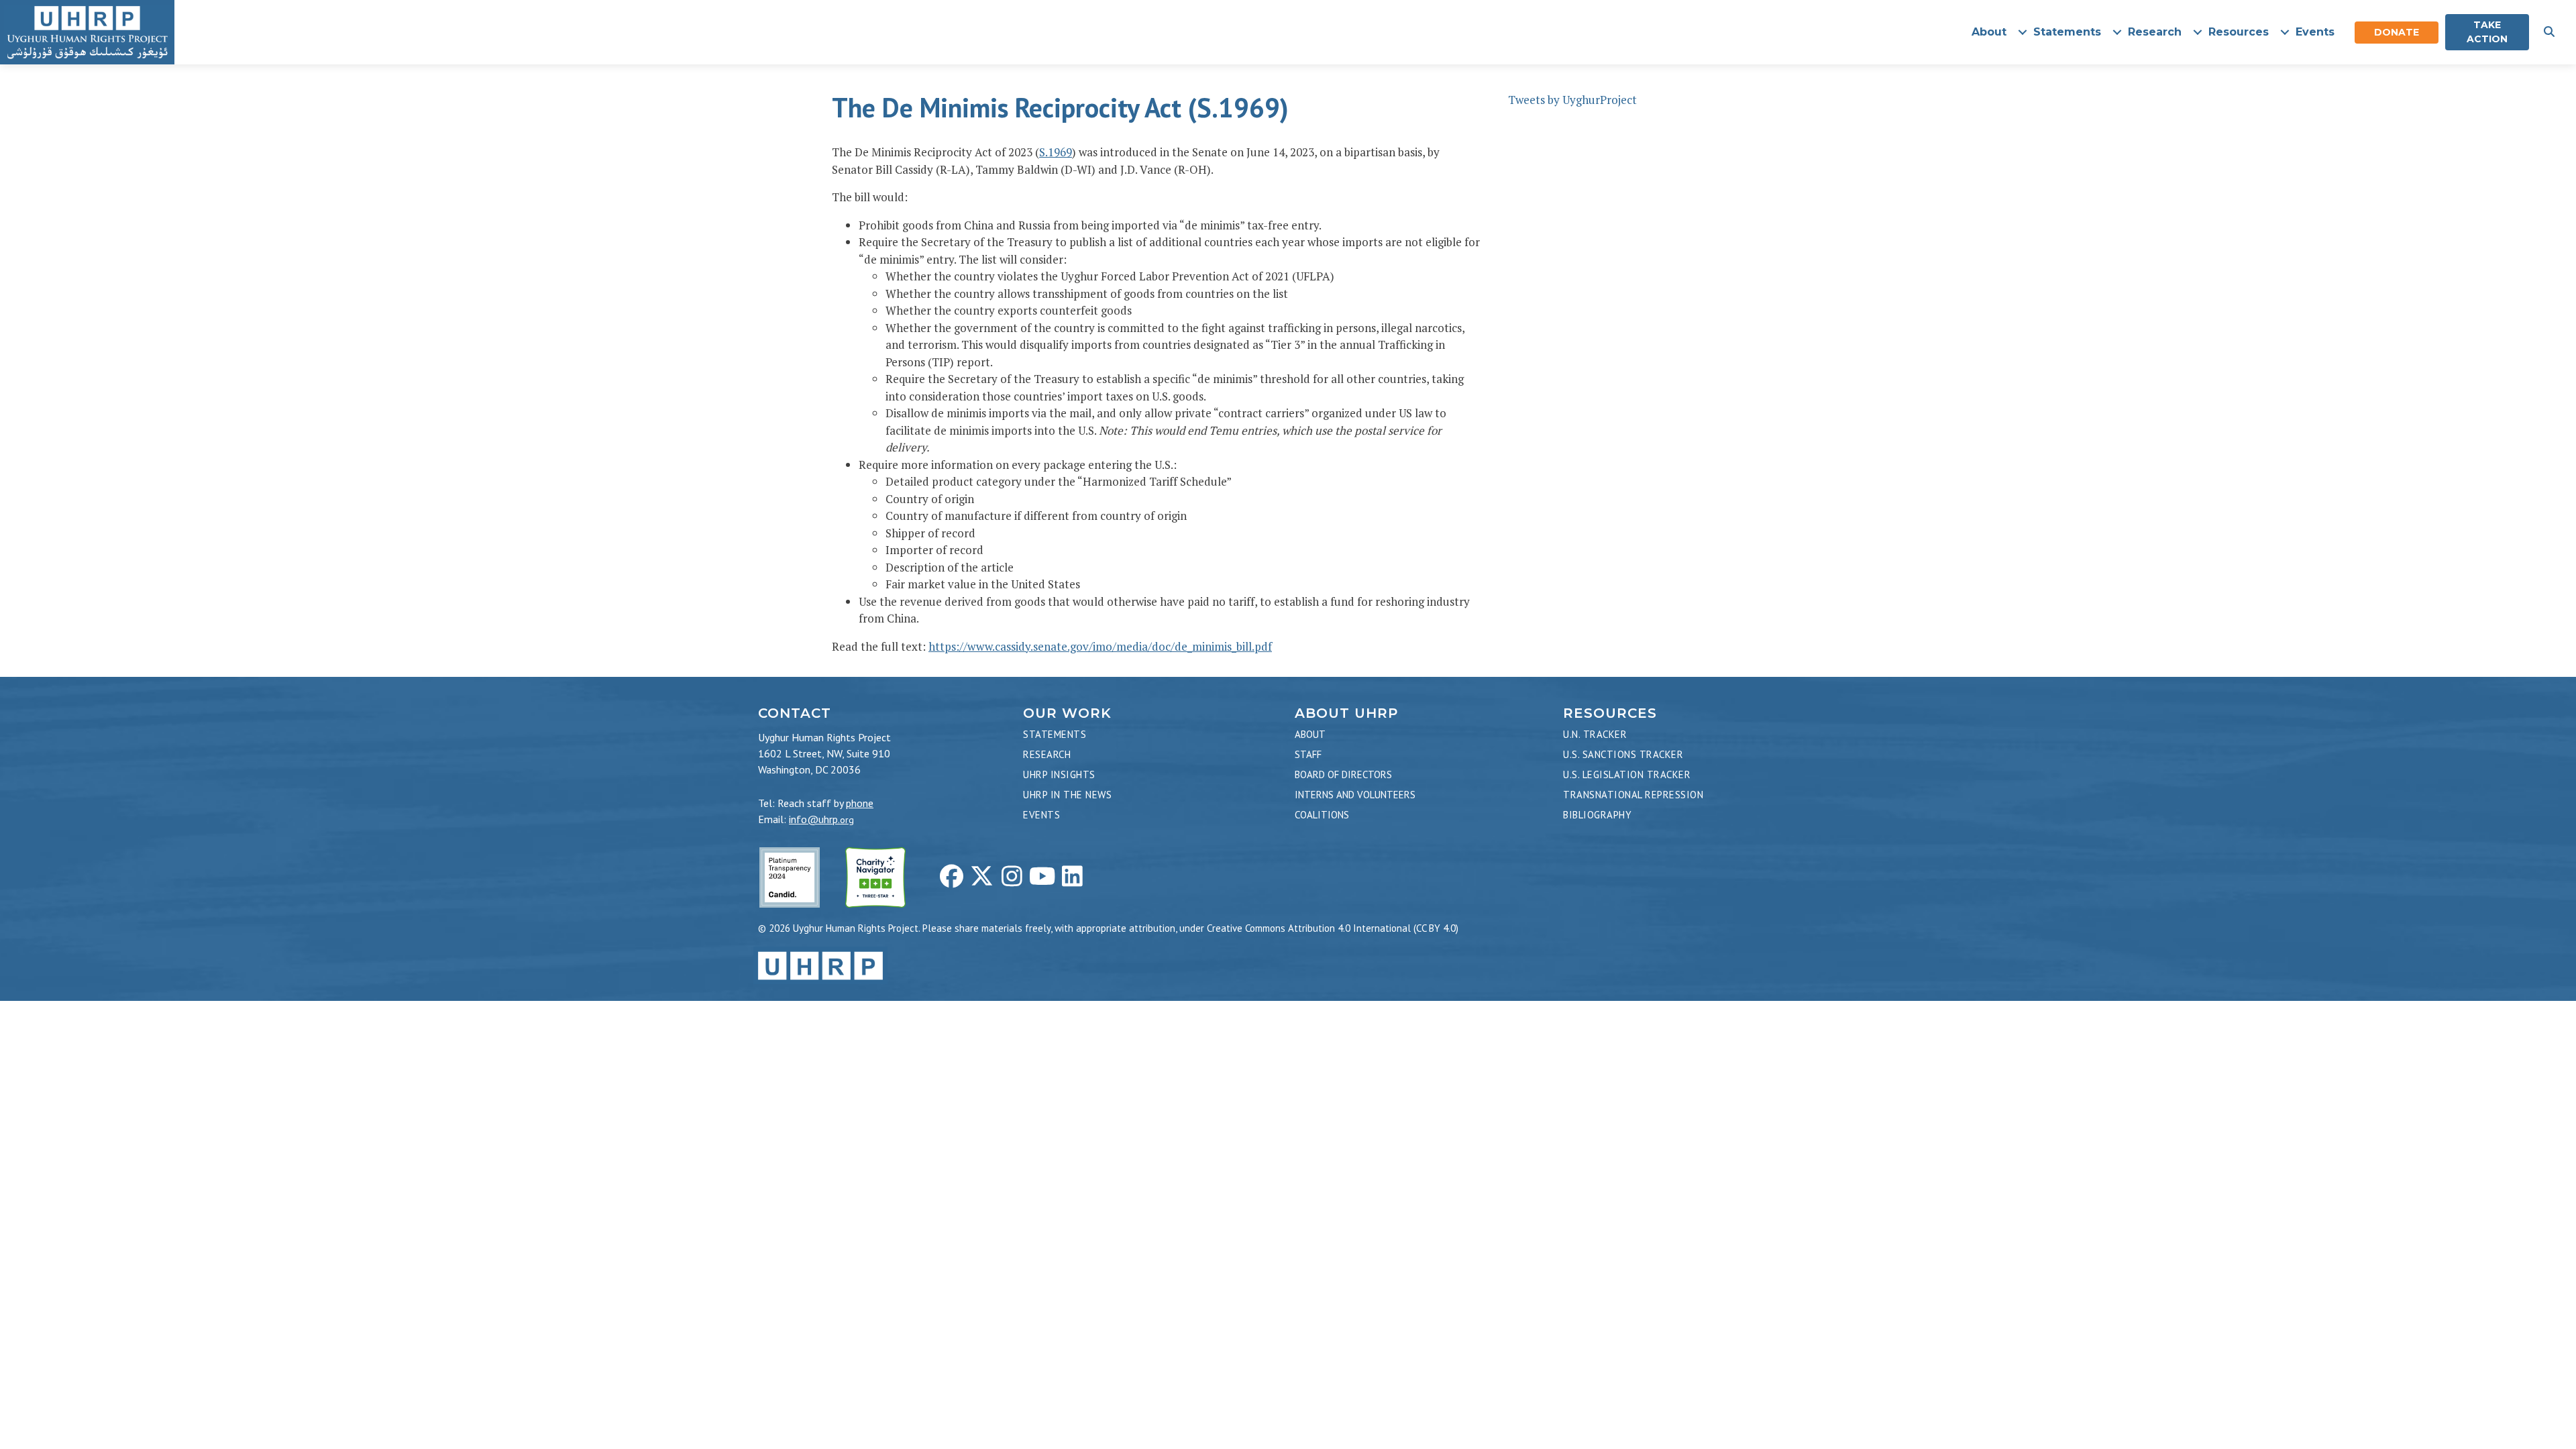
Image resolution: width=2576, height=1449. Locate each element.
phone (860, 803)
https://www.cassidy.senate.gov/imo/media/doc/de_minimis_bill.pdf (1100, 646)
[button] (2549, 32)
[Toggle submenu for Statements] (2117, 33)
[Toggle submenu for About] (2022, 33)
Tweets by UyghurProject (1572, 100)
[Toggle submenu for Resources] (2285, 33)
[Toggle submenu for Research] (2197, 33)
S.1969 (1056, 152)
